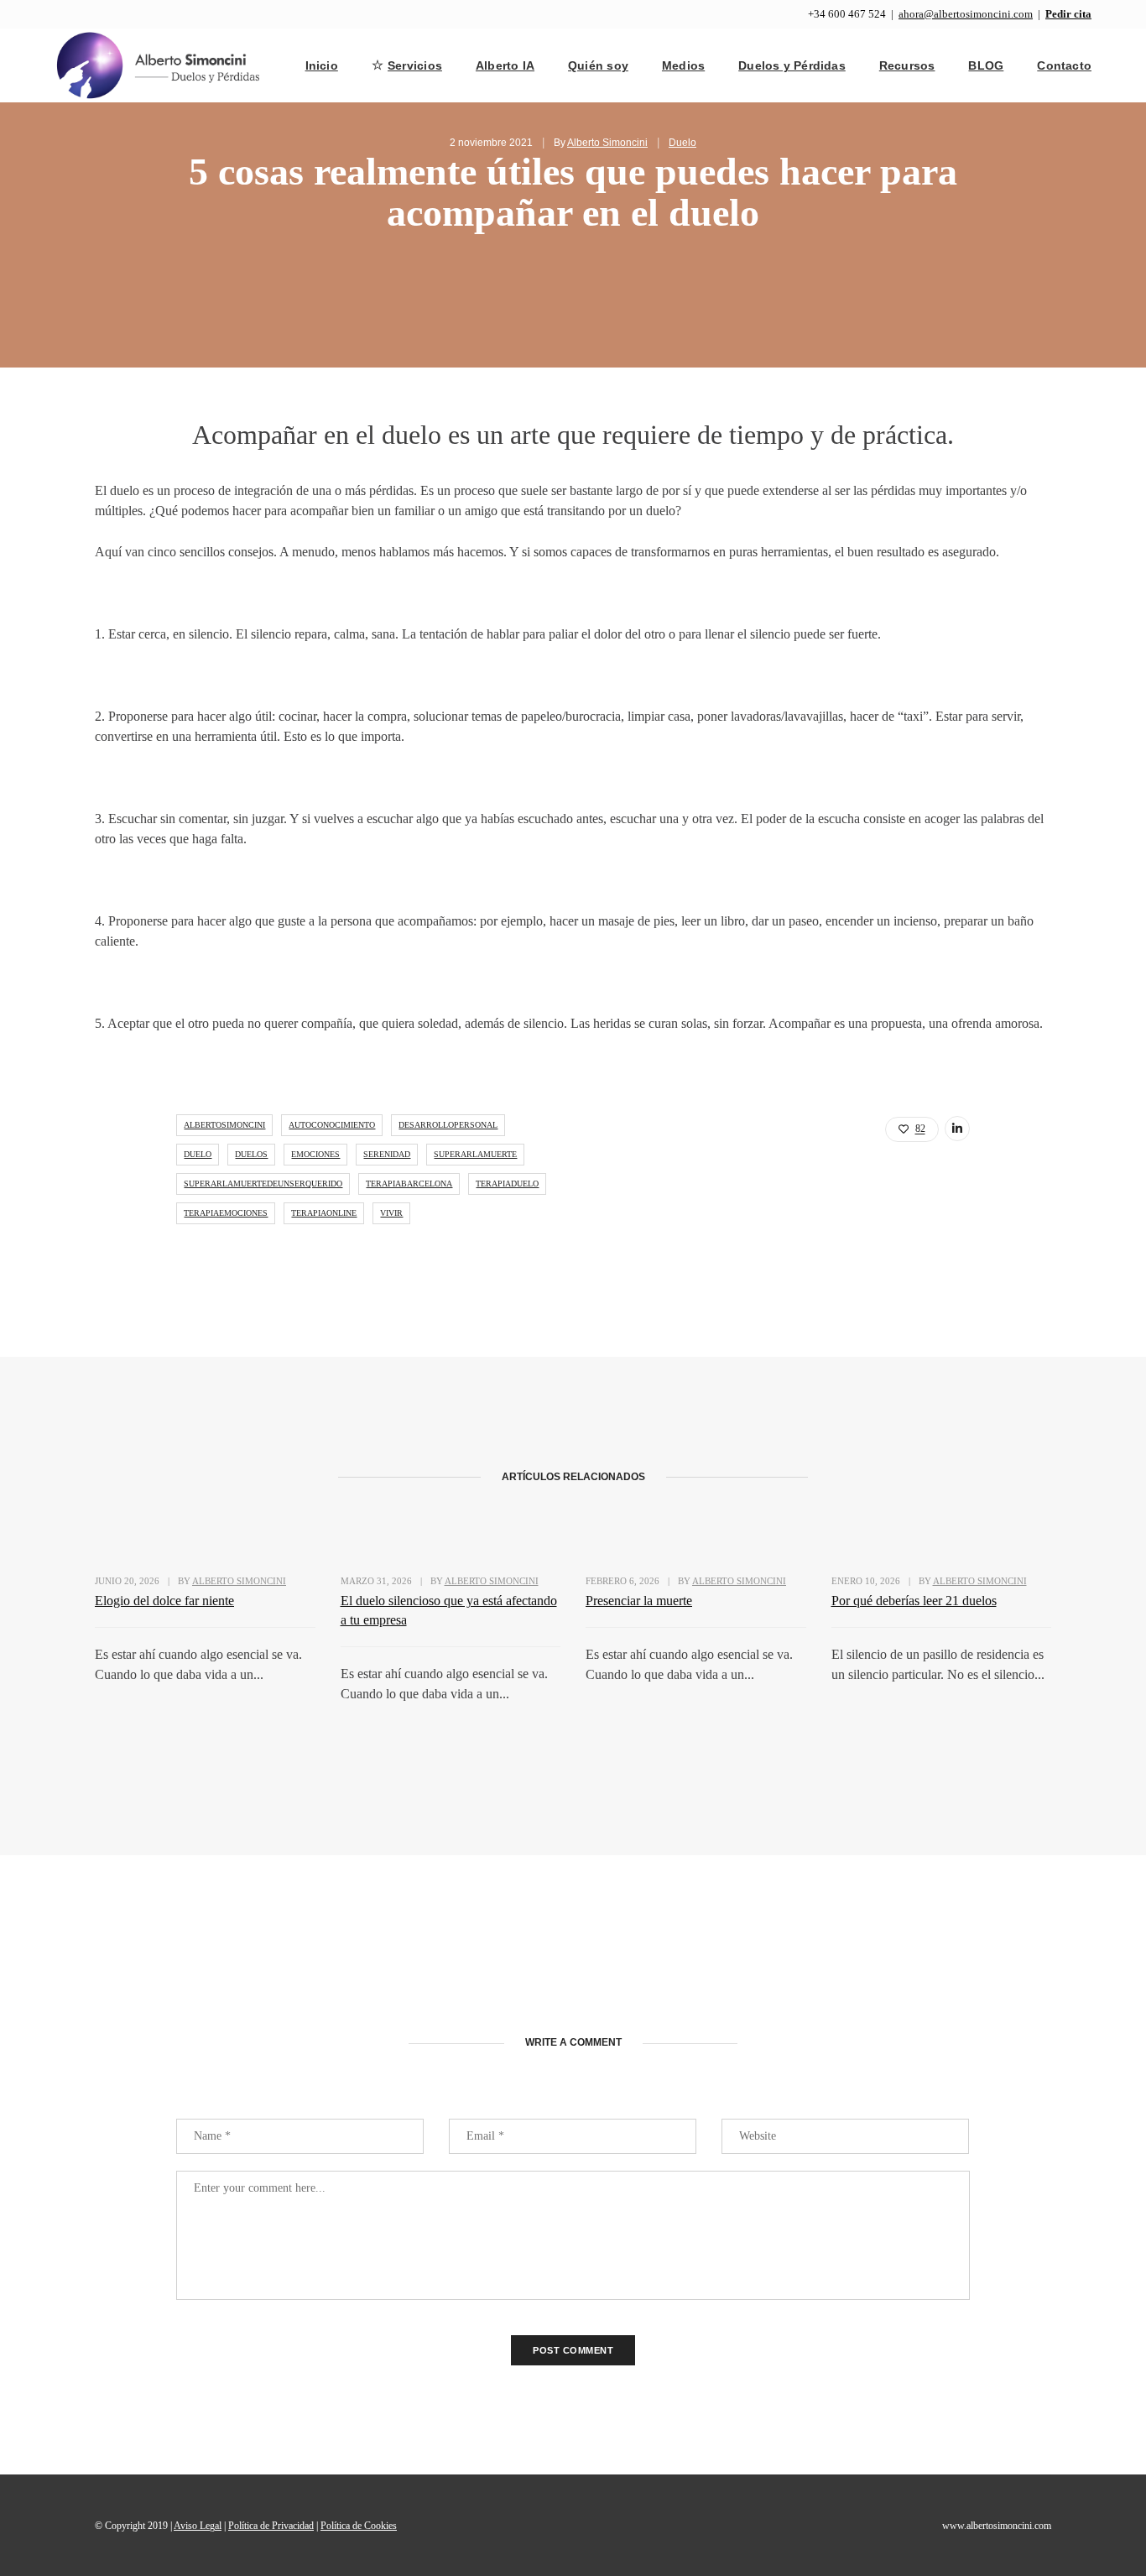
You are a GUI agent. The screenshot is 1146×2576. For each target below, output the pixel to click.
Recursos (907, 65)
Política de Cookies (359, 2526)
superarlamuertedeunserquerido (263, 1184)
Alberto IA (505, 65)
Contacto (1064, 65)
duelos (251, 1154)
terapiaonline (324, 1213)
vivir (391, 1213)
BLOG (986, 65)
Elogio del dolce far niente (164, 1601)
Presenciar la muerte (639, 1601)
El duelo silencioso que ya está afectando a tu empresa (449, 1610)
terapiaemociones (226, 1213)
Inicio (322, 65)
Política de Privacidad (271, 2526)
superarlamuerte (475, 1154)
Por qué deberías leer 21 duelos (914, 1601)
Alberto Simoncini (607, 143)
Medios (683, 65)
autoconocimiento (332, 1125)
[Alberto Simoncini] (159, 64)
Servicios (415, 65)
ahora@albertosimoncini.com (966, 14)
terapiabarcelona (409, 1184)
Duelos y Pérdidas (792, 65)
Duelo (682, 143)
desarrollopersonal (448, 1125)
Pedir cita (1068, 14)
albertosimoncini (224, 1125)
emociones (315, 1154)
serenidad (387, 1154)
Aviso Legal (198, 2526)
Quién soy (598, 65)
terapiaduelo (507, 1184)
